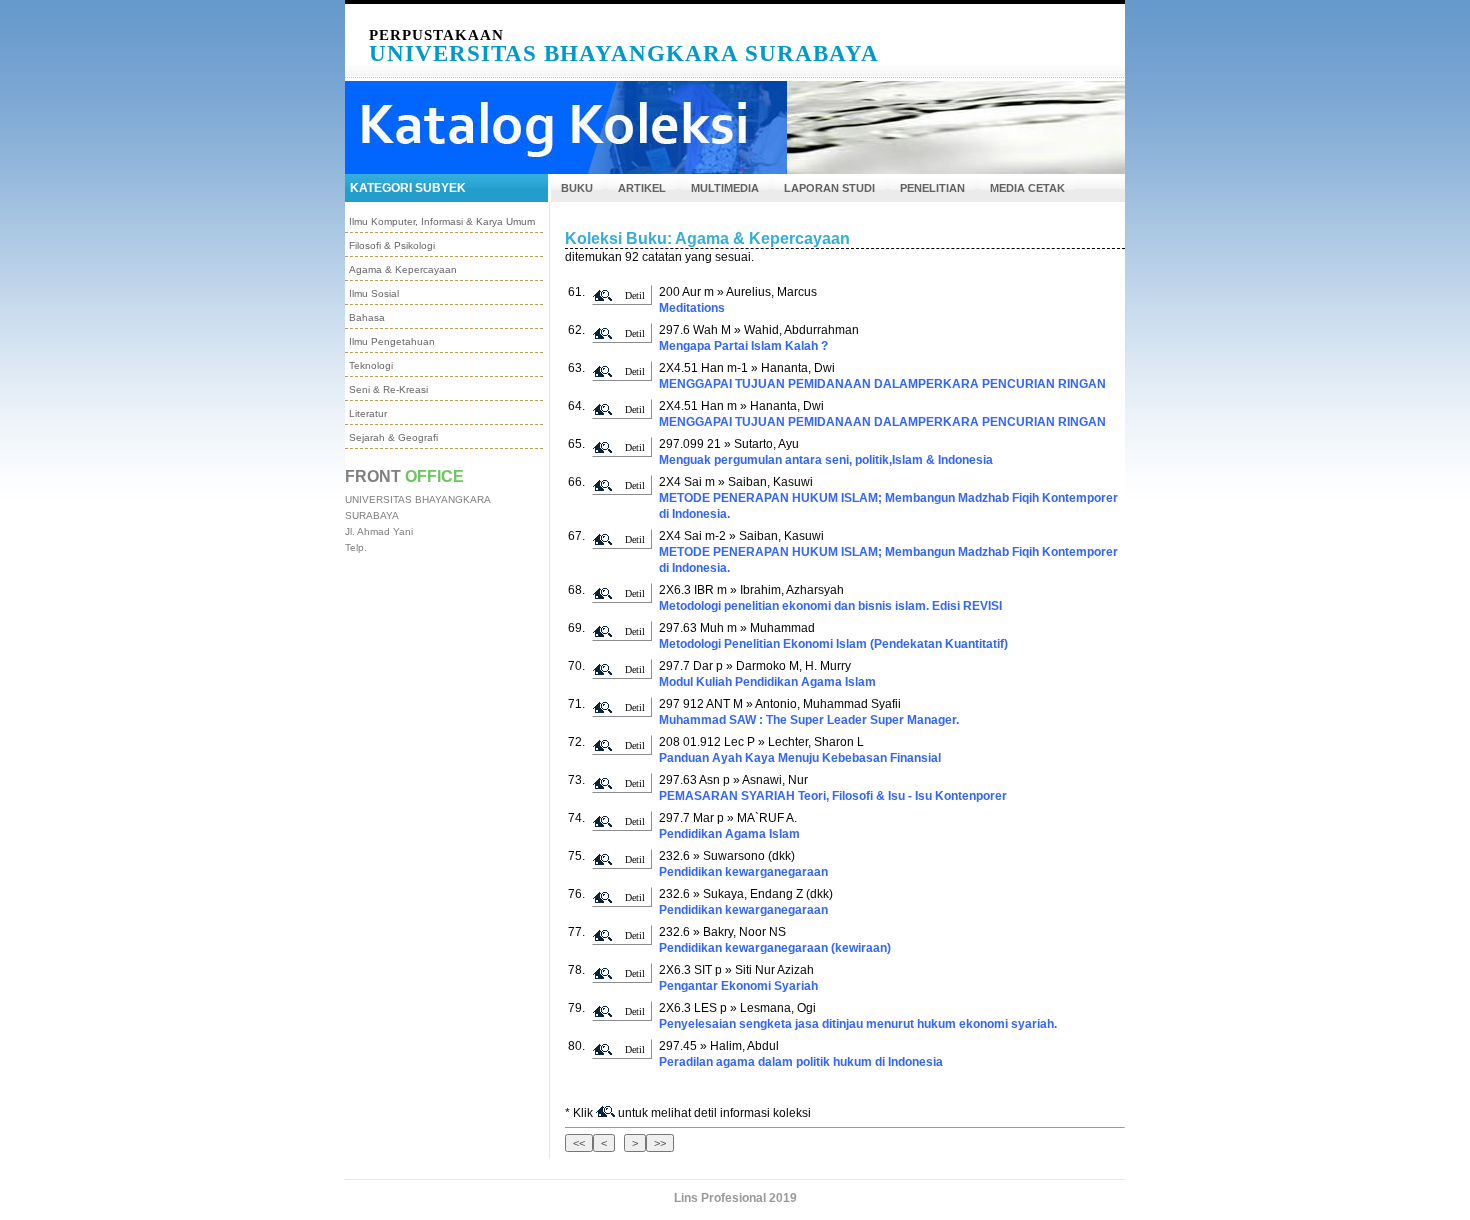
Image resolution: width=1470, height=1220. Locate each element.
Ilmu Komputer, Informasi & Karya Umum (442, 221)
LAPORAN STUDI (829, 188)
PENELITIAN (932, 188)
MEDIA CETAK (1027, 188)
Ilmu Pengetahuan (392, 341)
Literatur (368, 413)
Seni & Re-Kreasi (388, 389)
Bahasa (367, 317)
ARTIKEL (642, 188)
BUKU (577, 188)
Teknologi (371, 365)
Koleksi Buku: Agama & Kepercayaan (707, 238)
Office (434, 476)
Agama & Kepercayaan (403, 269)
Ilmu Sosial (374, 293)
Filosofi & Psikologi (392, 245)
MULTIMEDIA (725, 188)
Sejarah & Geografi (393, 437)
